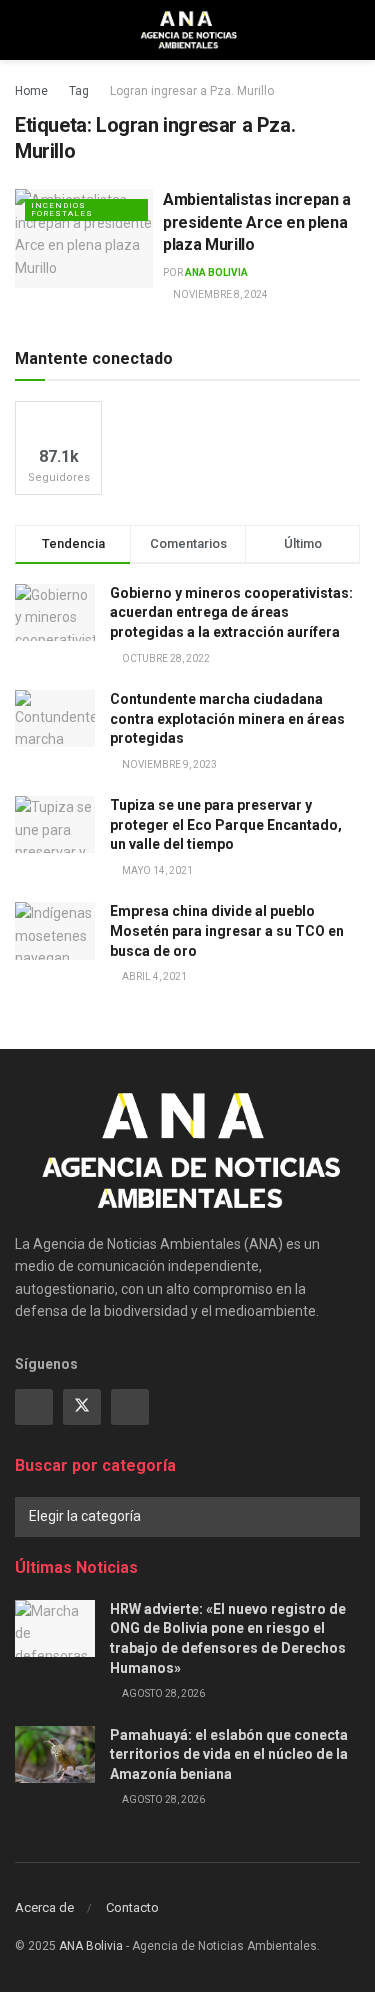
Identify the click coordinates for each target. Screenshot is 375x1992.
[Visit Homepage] (187, 30)
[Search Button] (351, 30)
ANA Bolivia (216, 272)
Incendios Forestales (62, 209)
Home (31, 91)
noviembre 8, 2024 (219, 294)
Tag (79, 91)
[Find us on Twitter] (82, 1407)
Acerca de (44, 1907)
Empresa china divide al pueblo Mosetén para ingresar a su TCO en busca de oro (227, 930)
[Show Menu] (23, 30)
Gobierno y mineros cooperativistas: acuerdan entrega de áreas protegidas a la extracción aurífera (231, 612)
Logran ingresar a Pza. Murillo (192, 91)
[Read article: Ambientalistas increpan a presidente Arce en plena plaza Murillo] (84, 238)
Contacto (132, 1907)
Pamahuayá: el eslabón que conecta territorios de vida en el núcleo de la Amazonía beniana (229, 1754)
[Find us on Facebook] (34, 1407)
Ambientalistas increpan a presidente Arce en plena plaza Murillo (257, 222)
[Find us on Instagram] (130, 1407)
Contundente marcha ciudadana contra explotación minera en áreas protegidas (227, 718)
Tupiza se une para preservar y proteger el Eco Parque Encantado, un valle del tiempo (226, 824)
